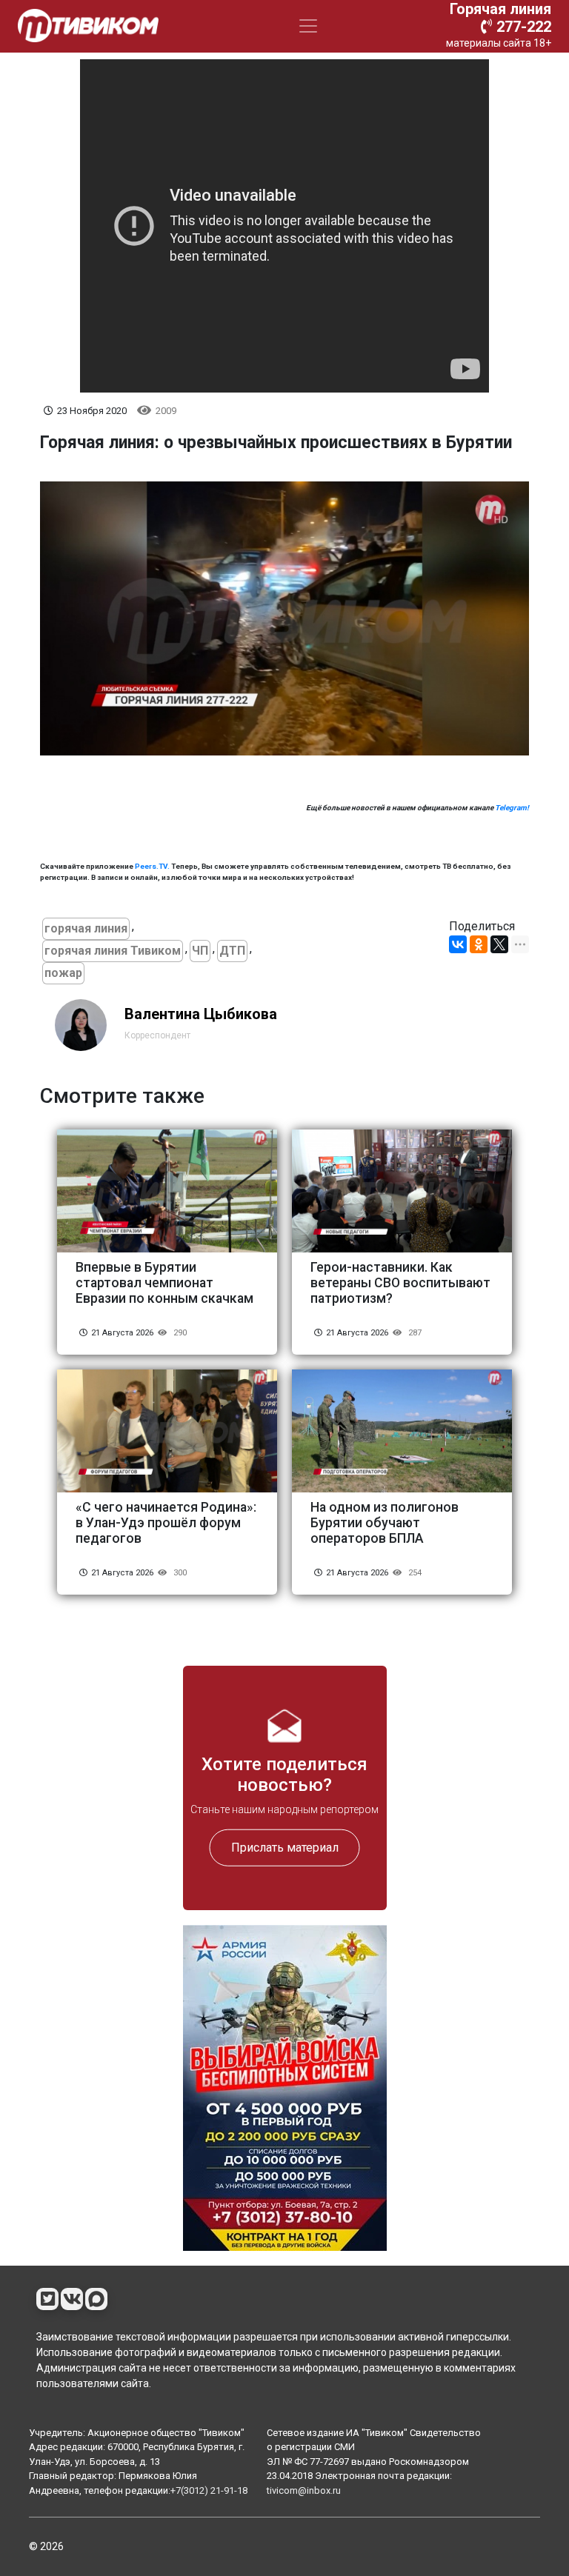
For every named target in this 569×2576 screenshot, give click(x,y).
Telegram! (512, 808)
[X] (499, 944)
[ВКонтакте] (458, 944)
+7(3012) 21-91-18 (209, 2490)
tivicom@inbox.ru (304, 2490)
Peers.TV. (152, 866)
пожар (63, 973)
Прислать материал (285, 1848)
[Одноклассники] (479, 944)
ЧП (200, 951)
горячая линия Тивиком (113, 951)
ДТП (232, 951)
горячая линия (86, 928)
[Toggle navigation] (308, 26)
